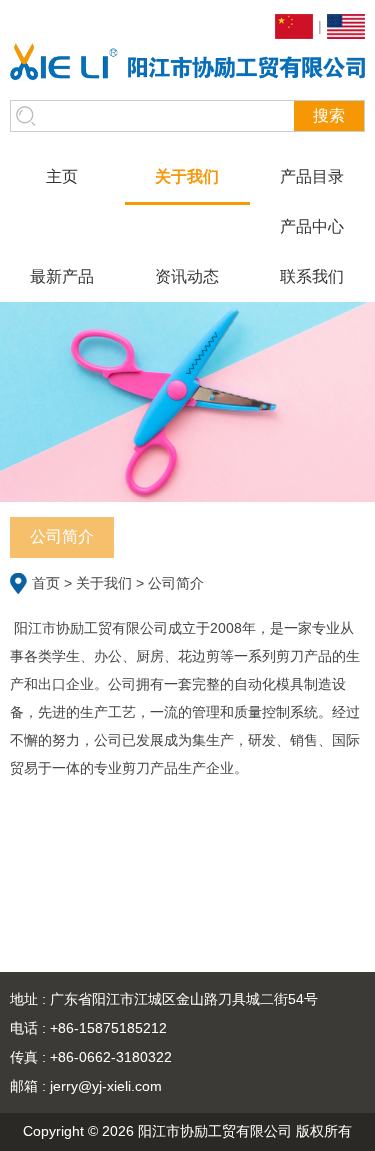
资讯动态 (187, 276)
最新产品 (62, 276)
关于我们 (187, 176)
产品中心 (312, 226)
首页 (46, 583)
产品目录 (312, 176)
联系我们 (312, 276)
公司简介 (62, 536)
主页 (62, 176)
